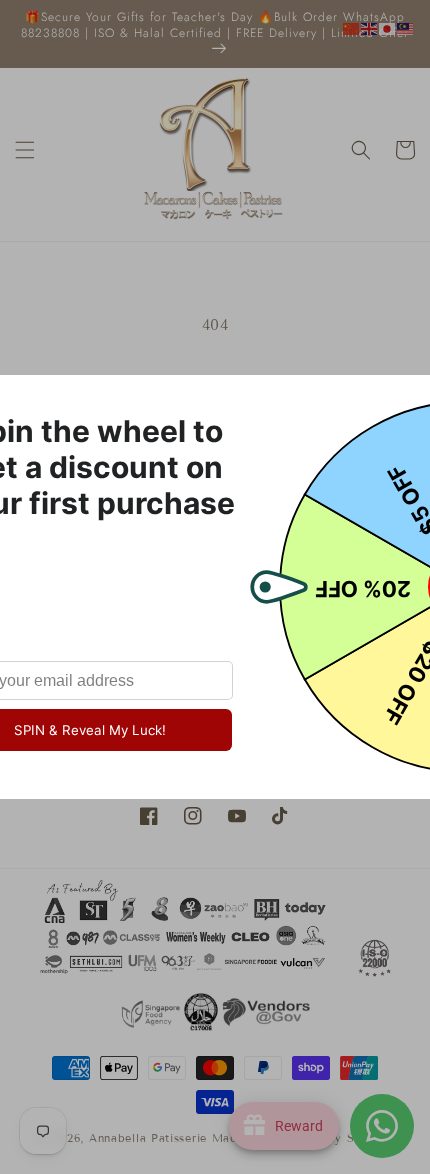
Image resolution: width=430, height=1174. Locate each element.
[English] (370, 28)
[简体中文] (352, 28)
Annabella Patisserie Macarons (178, 1138)
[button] (25, 150)
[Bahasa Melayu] (406, 28)
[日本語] (388, 28)
